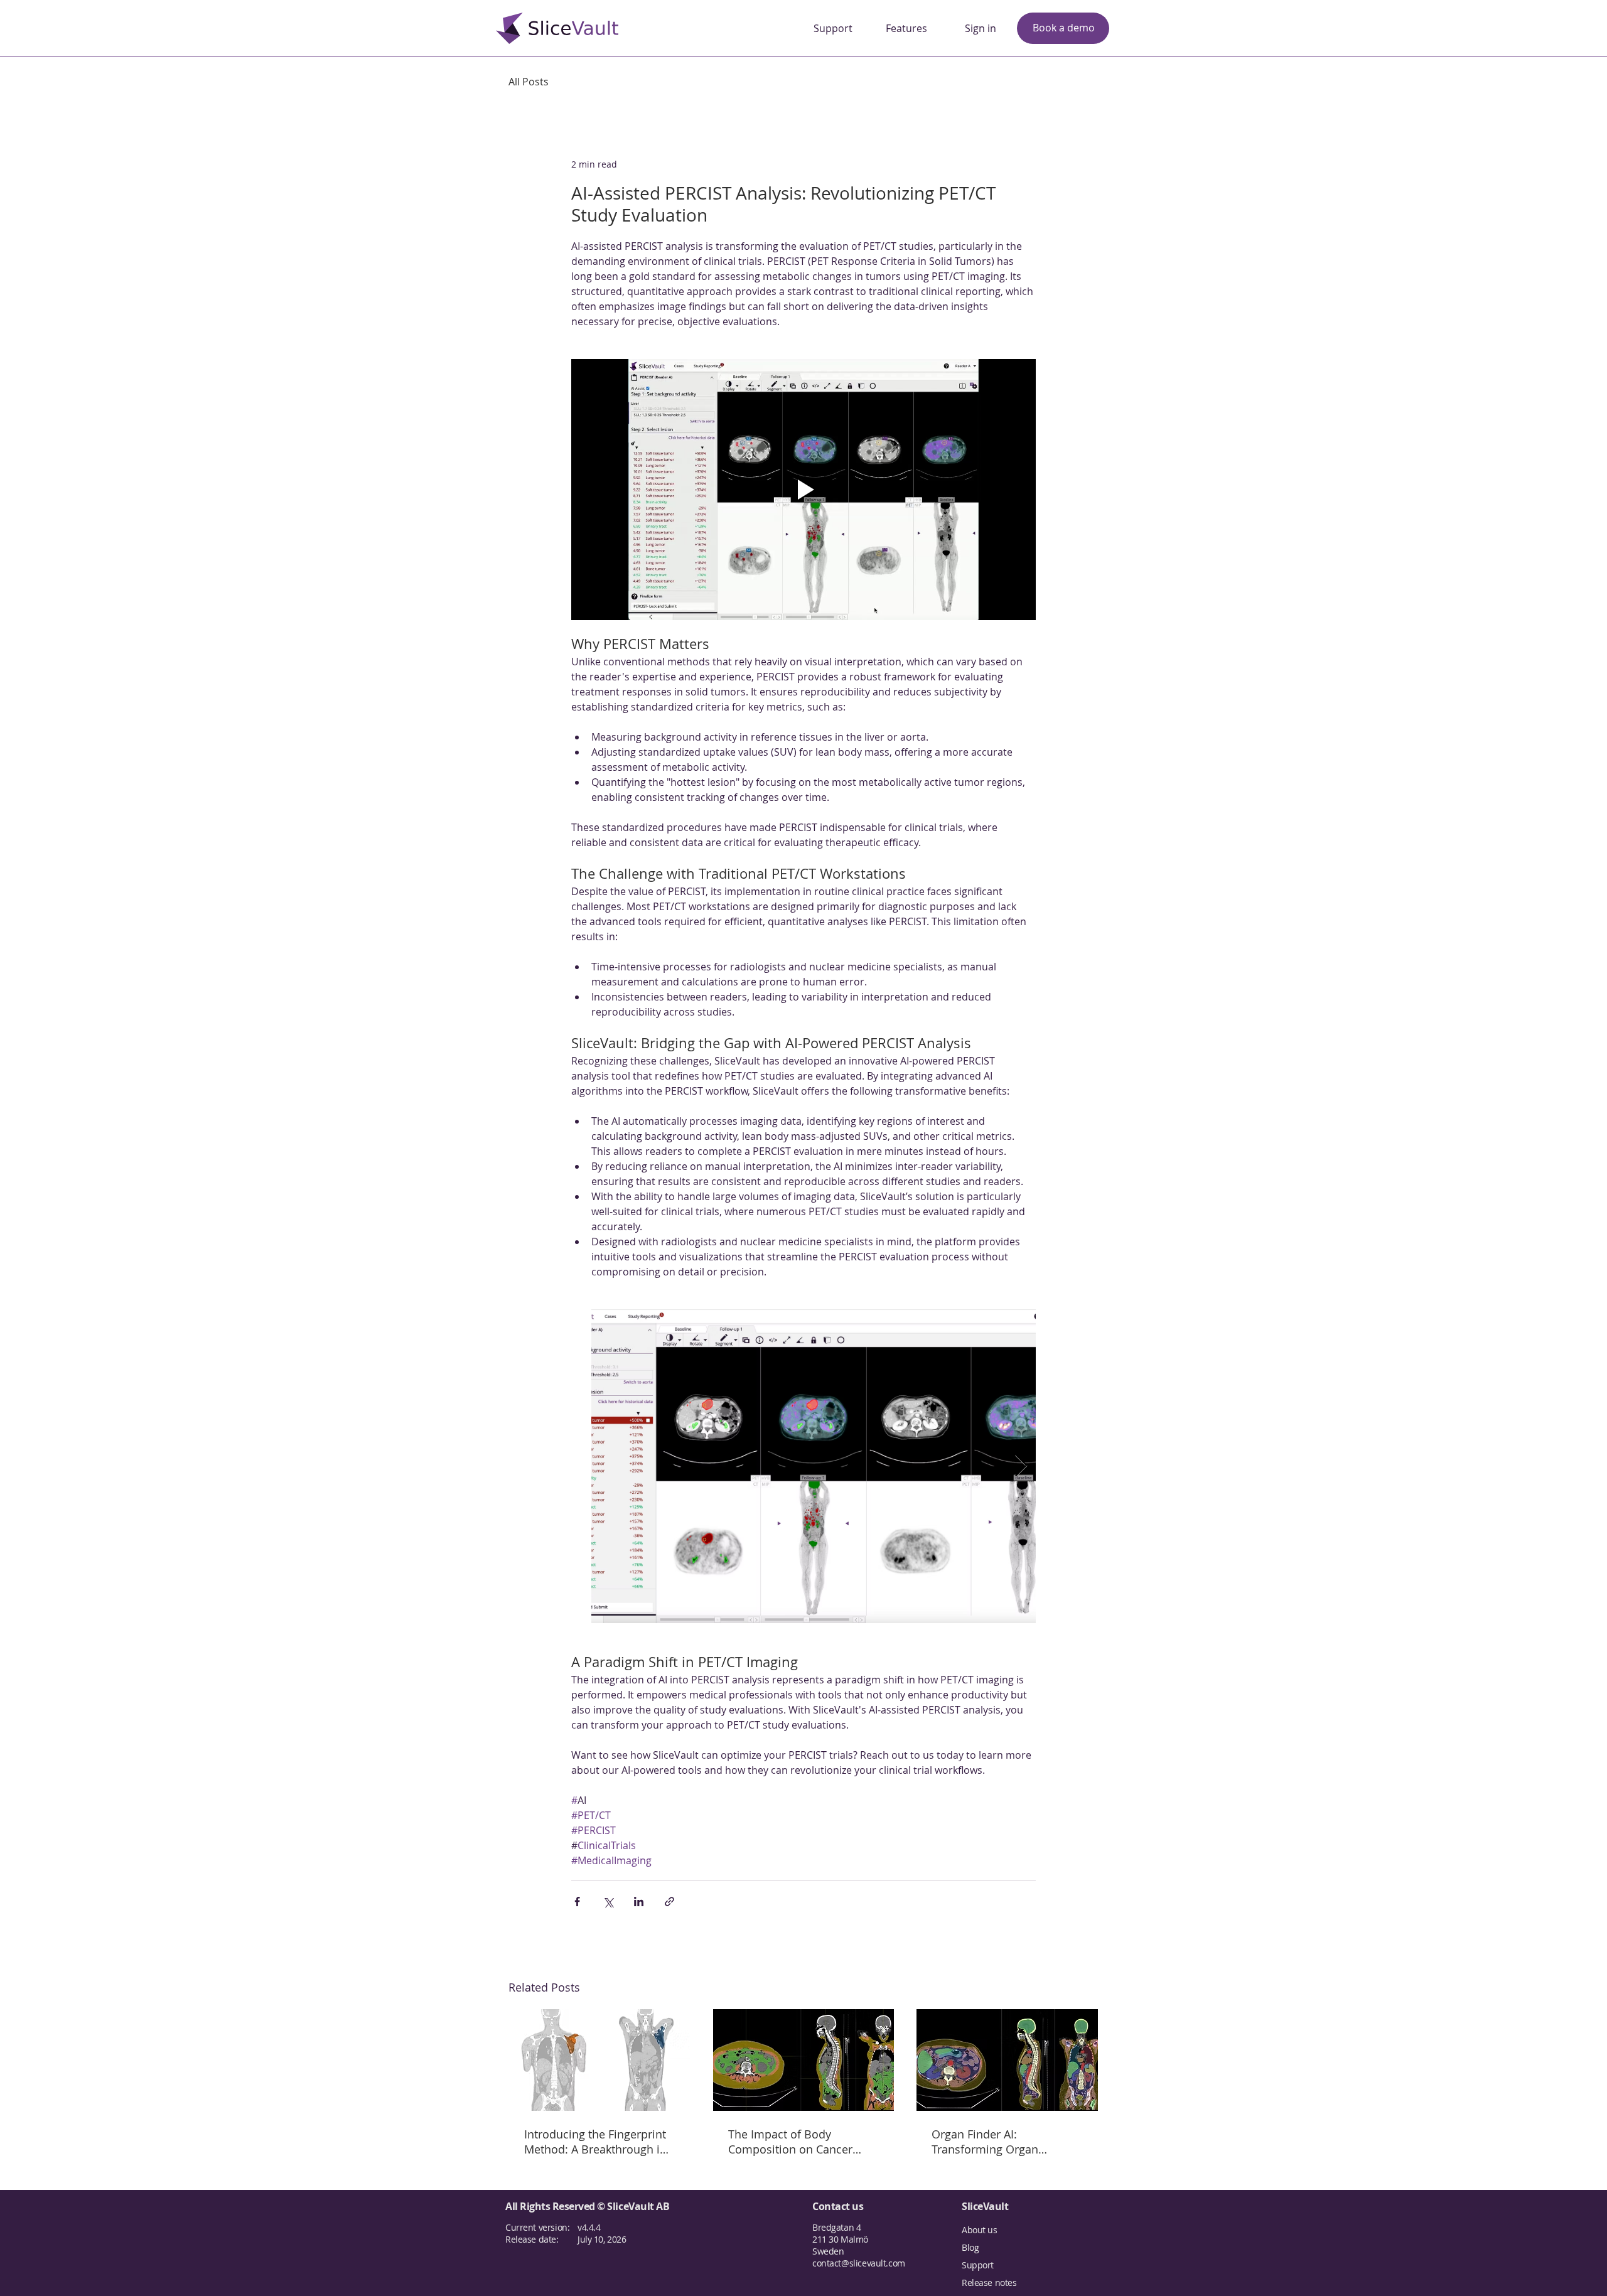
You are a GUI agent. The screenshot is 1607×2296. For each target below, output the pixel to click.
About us (980, 2230)
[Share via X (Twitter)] (608, 1902)
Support (978, 2265)
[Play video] (803, 490)
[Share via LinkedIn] (639, 1902)
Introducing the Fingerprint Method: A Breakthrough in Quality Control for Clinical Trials (595, 2142)
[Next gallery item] (1021, 1467)
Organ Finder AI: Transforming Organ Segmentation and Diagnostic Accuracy (985, 2142)
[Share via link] (669, 1902)
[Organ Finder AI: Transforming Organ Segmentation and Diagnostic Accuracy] (1007, 2060)
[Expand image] (814, 1466)
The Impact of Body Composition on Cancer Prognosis (790, 2142)
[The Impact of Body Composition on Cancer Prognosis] (804, 2060)
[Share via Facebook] (577, 1902)
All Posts (529, 82)
